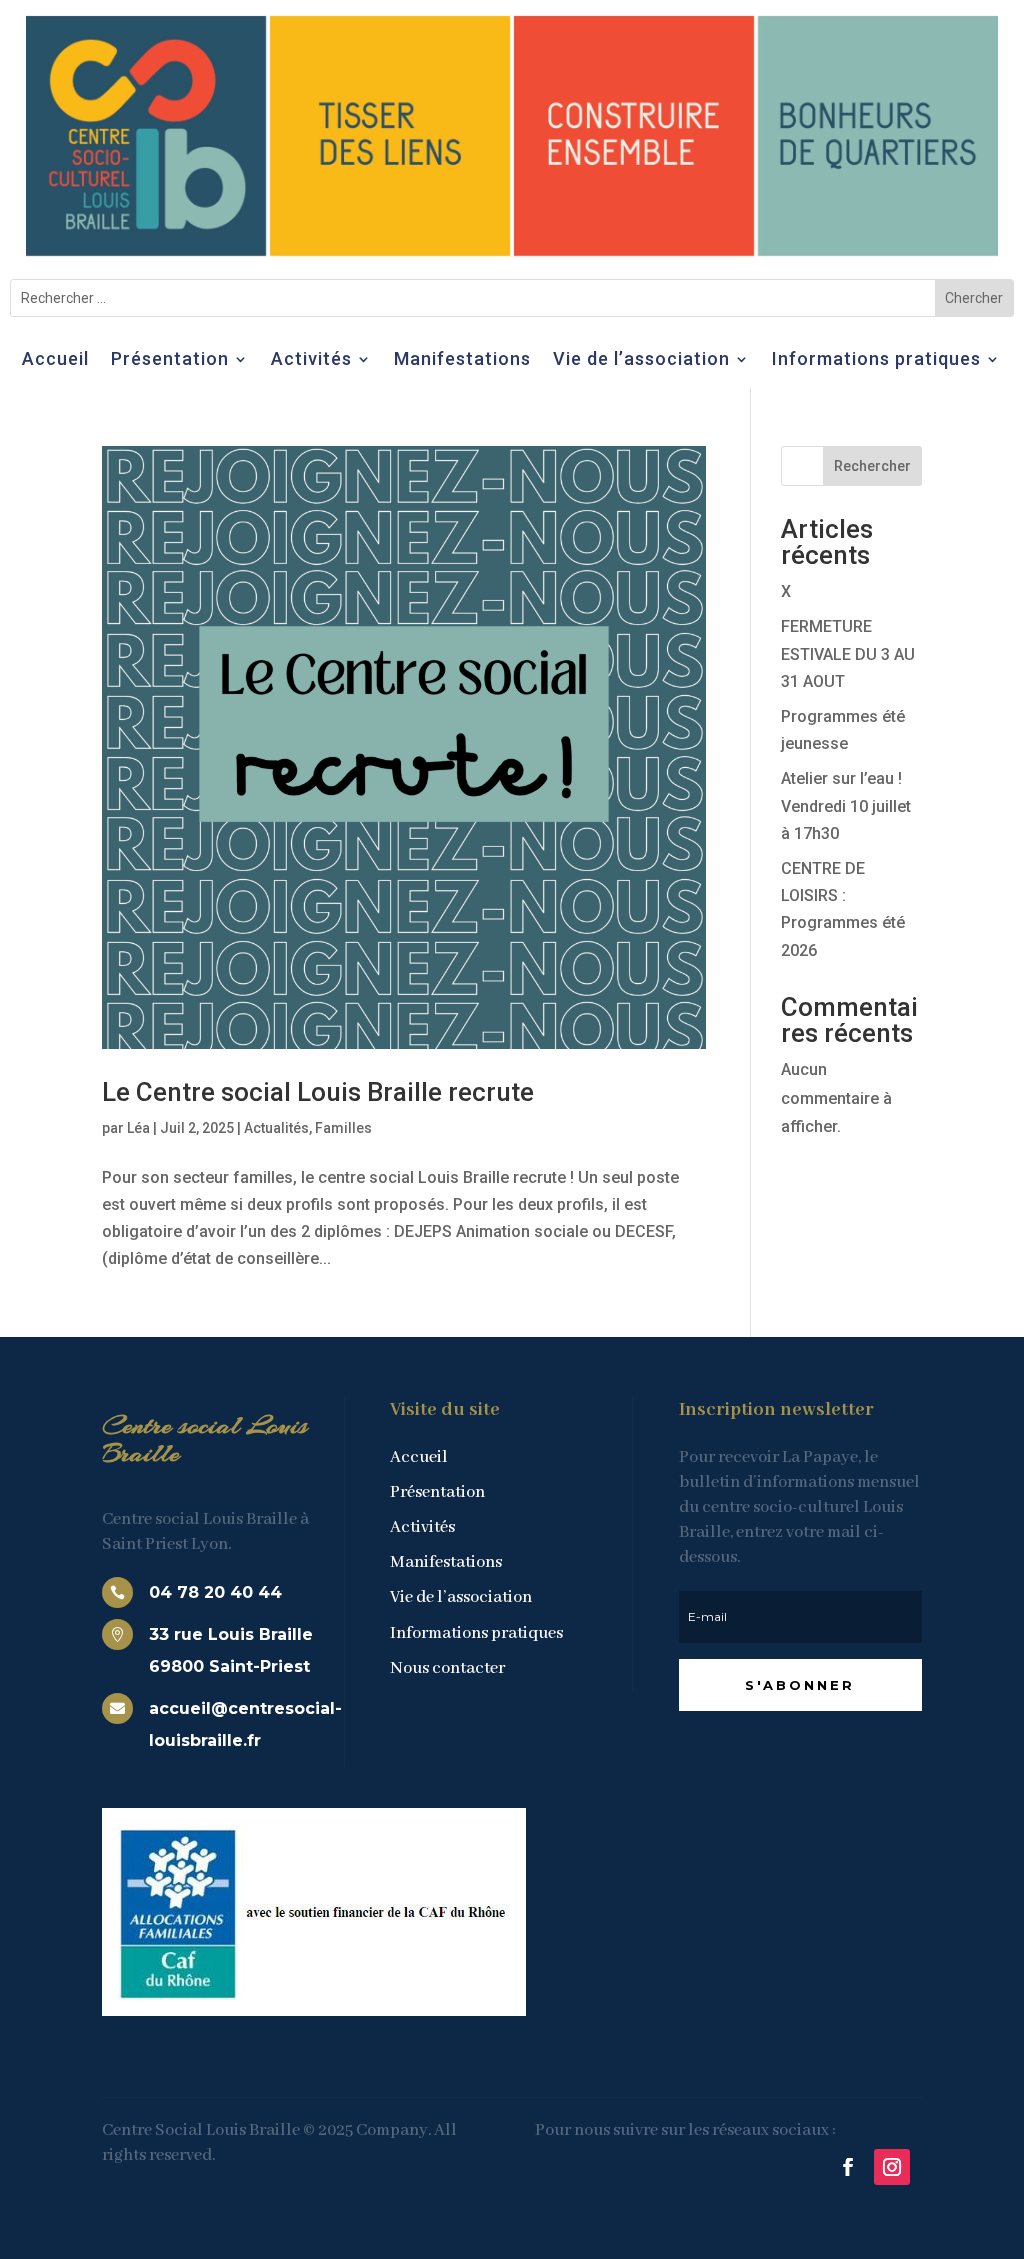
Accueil (55, 360)
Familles (343, 1128)
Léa (138, 1128)
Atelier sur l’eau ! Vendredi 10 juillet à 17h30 (846, 805)
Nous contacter (447, 1668)
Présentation (170, 360)
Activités (311, 360)
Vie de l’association (641, 360)
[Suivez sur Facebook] (848, 2167)
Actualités (276, 1128)
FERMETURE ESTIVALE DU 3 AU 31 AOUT (848, 653)
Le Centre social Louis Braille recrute (318, 1092)
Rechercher (872, 466)
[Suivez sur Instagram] (892, 2167)
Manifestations (462, 360)
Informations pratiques (876, 360)
